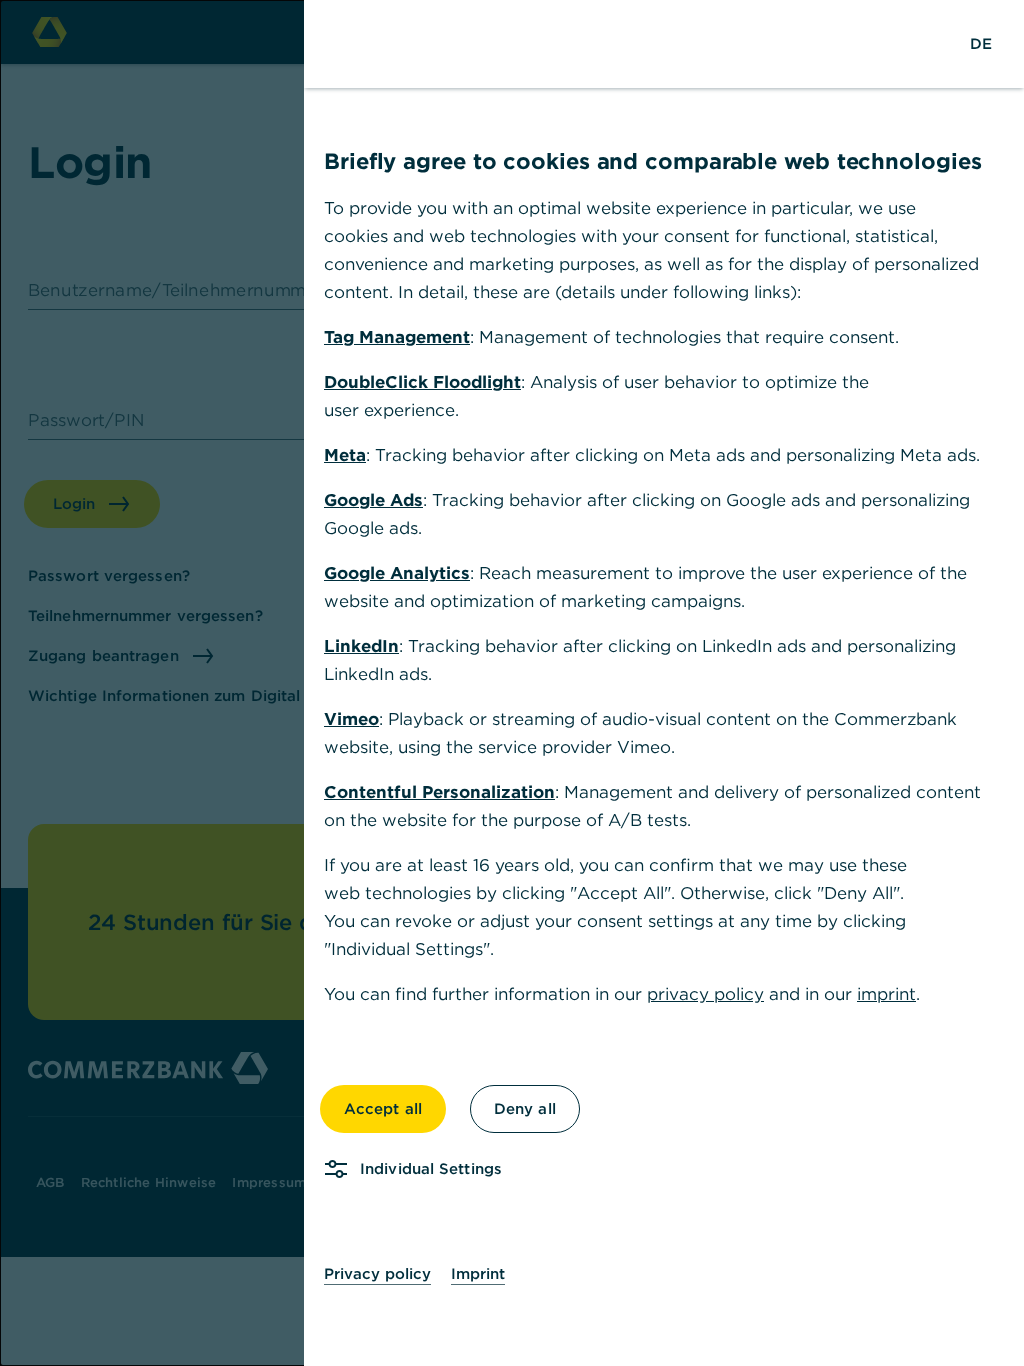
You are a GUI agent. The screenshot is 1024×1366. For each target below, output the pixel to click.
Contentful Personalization (439, 792)
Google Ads (373, 500)
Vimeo (351, 719)
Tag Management (397, 337)
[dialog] (512, 683)
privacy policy (705, 994)
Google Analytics (397, 573)
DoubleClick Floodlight (422, 382)
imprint (886, 994)
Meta (345, 455)
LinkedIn (361, 646)
